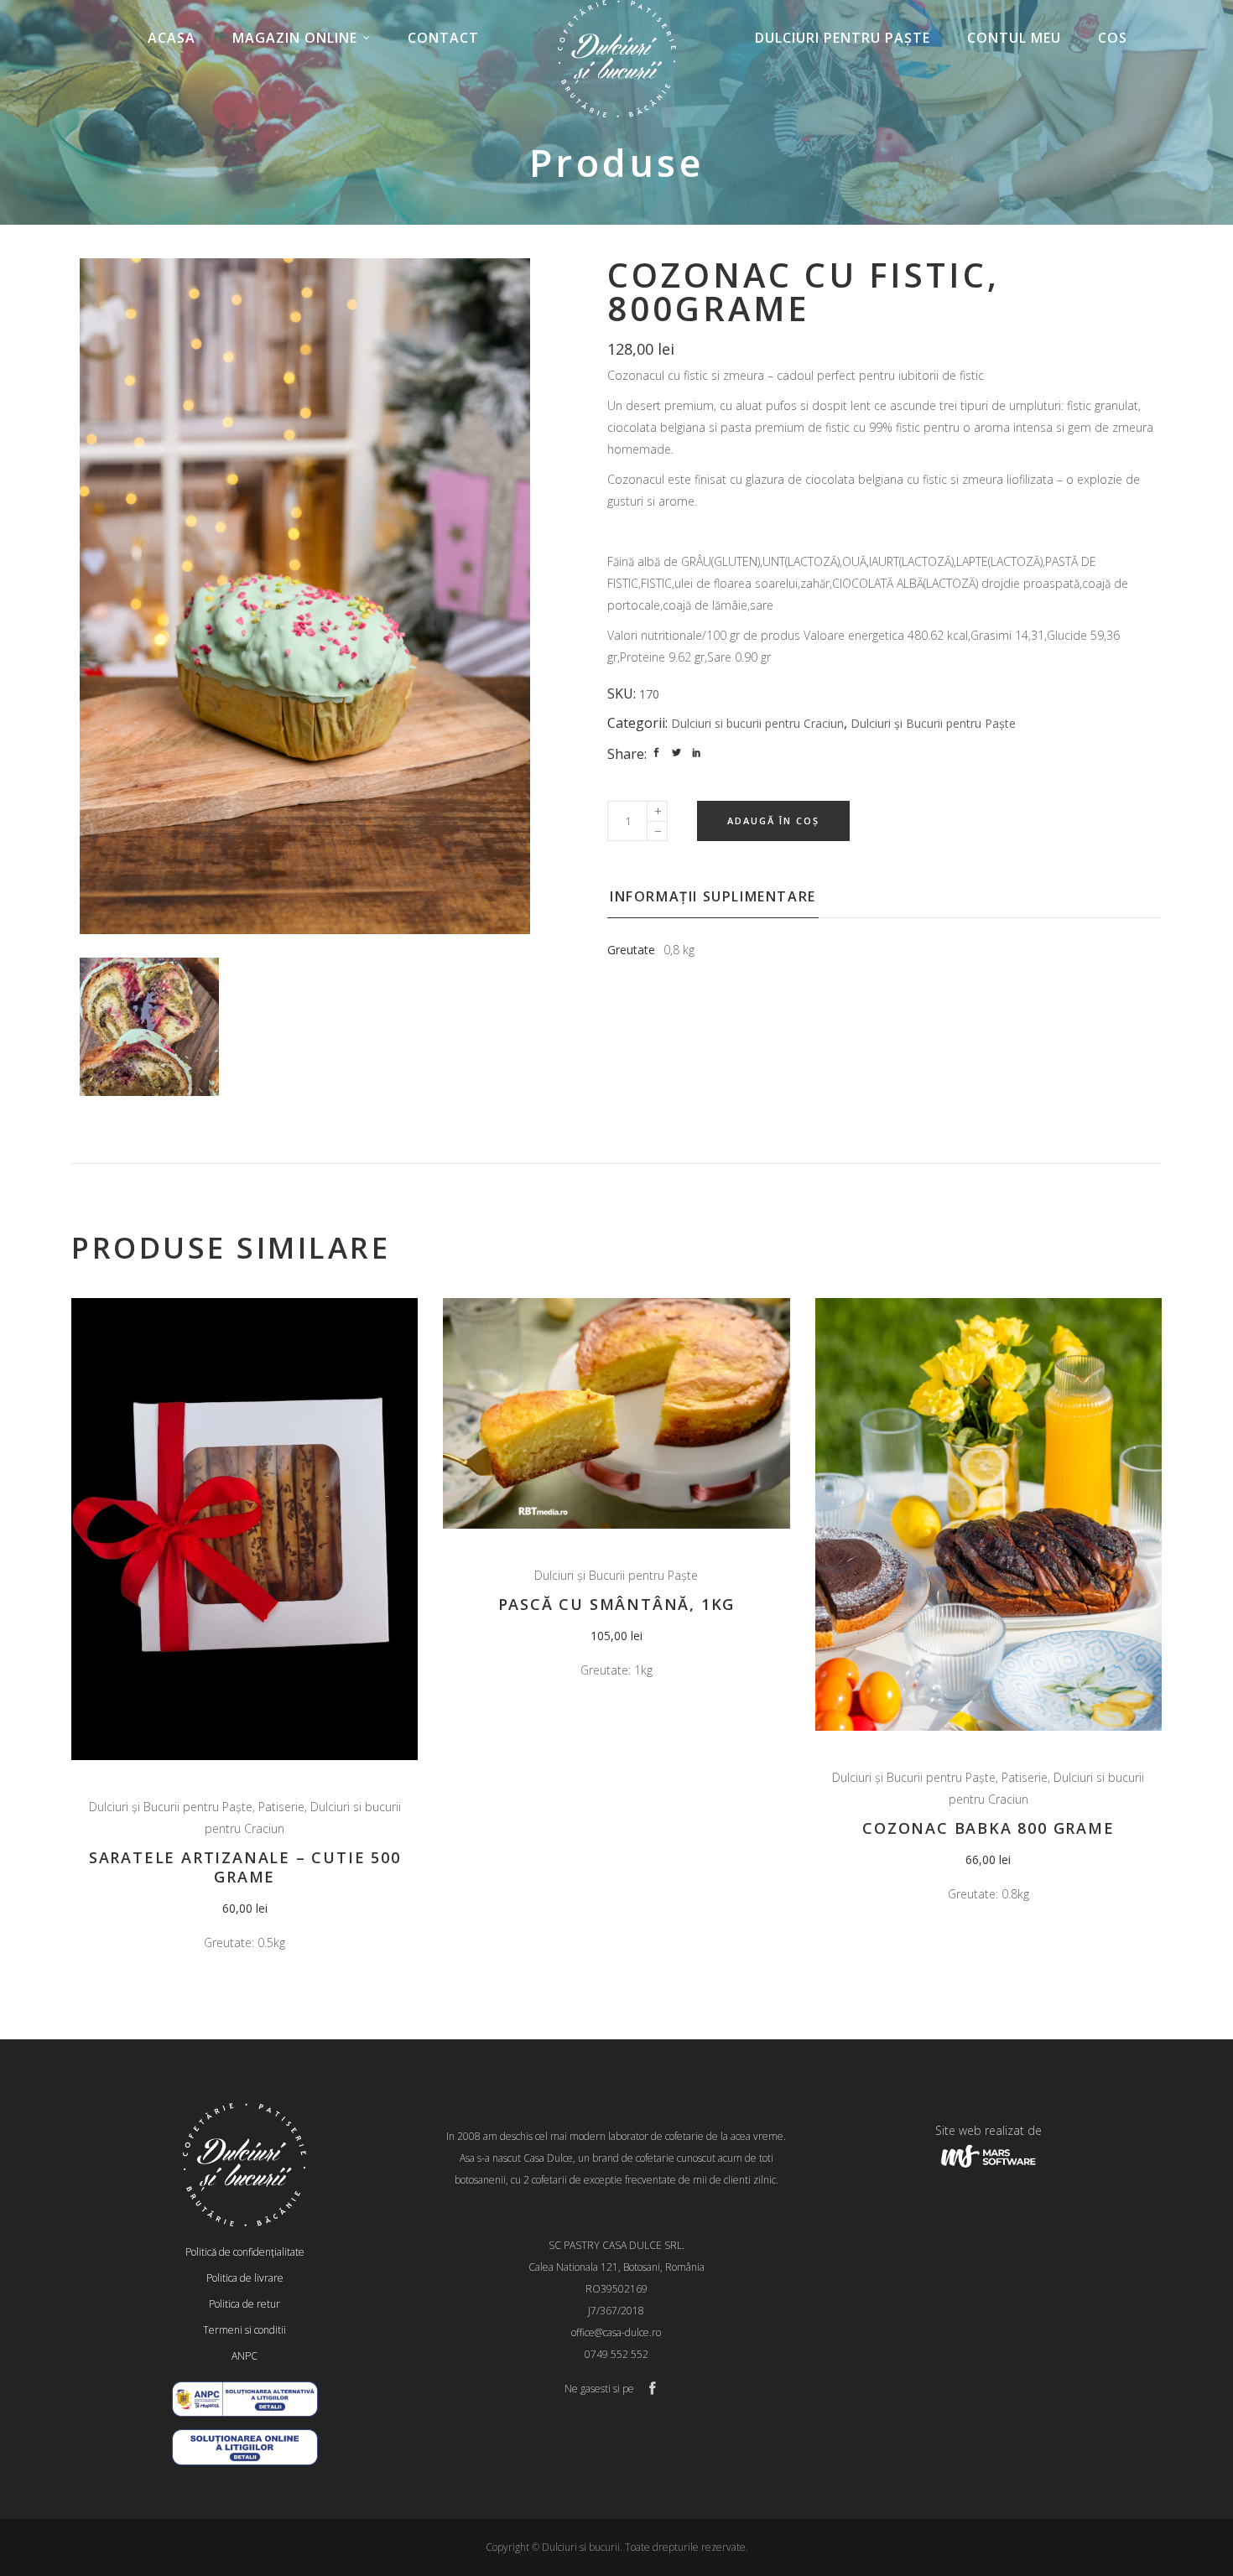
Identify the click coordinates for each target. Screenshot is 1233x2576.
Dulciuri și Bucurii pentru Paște (933, 723)
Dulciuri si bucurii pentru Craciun (757, 723)
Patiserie (281, 1807)
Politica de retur (245, 2304)
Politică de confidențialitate (245, 2252)
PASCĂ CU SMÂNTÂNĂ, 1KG (617, 1604)
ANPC (245, 2356)
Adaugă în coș (773, 821)
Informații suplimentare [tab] (713, 896)
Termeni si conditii (245, 2330)
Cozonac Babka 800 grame (988, 1828)
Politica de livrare (245, 2278)
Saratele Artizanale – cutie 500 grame (245, 1867)
